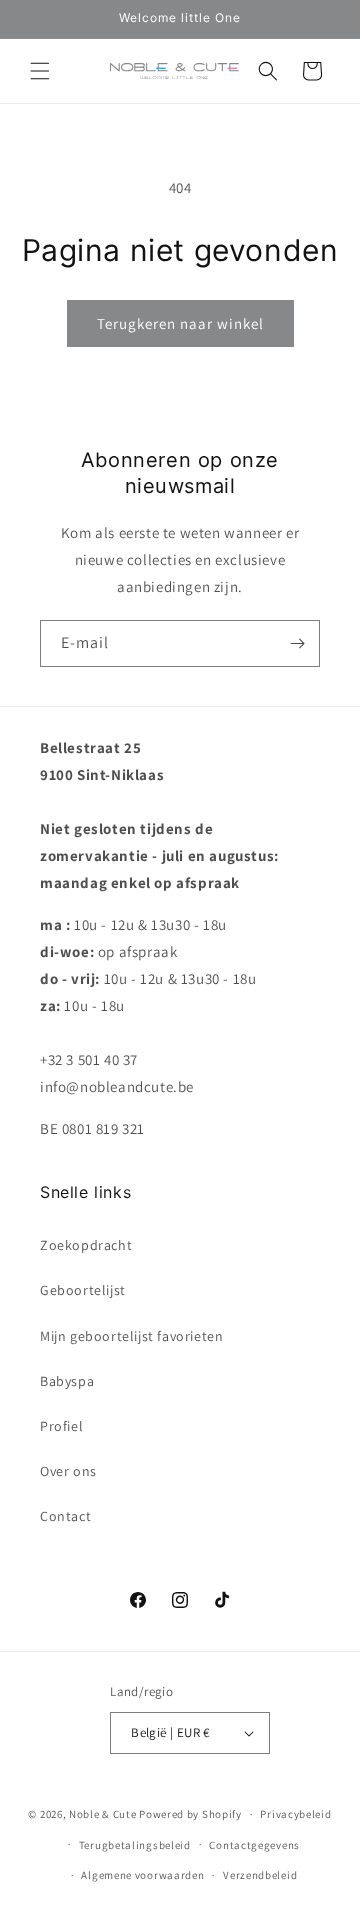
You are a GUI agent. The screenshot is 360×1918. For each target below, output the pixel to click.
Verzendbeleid (260, 1875)
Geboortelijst (83, 1290)
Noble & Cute (102, 1814)
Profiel (61, 1426)
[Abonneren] (297, 643)
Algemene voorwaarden (142, 1875)
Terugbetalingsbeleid (135, 1845)
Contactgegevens (254, 1845)
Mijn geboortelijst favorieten (131, 1336)
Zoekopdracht (86, 1245)
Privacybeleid (295, 1814)
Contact (65, 1516)
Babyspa (67, 1381)
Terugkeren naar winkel (180, 323)
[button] (40, 71)
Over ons (68, 1471)
